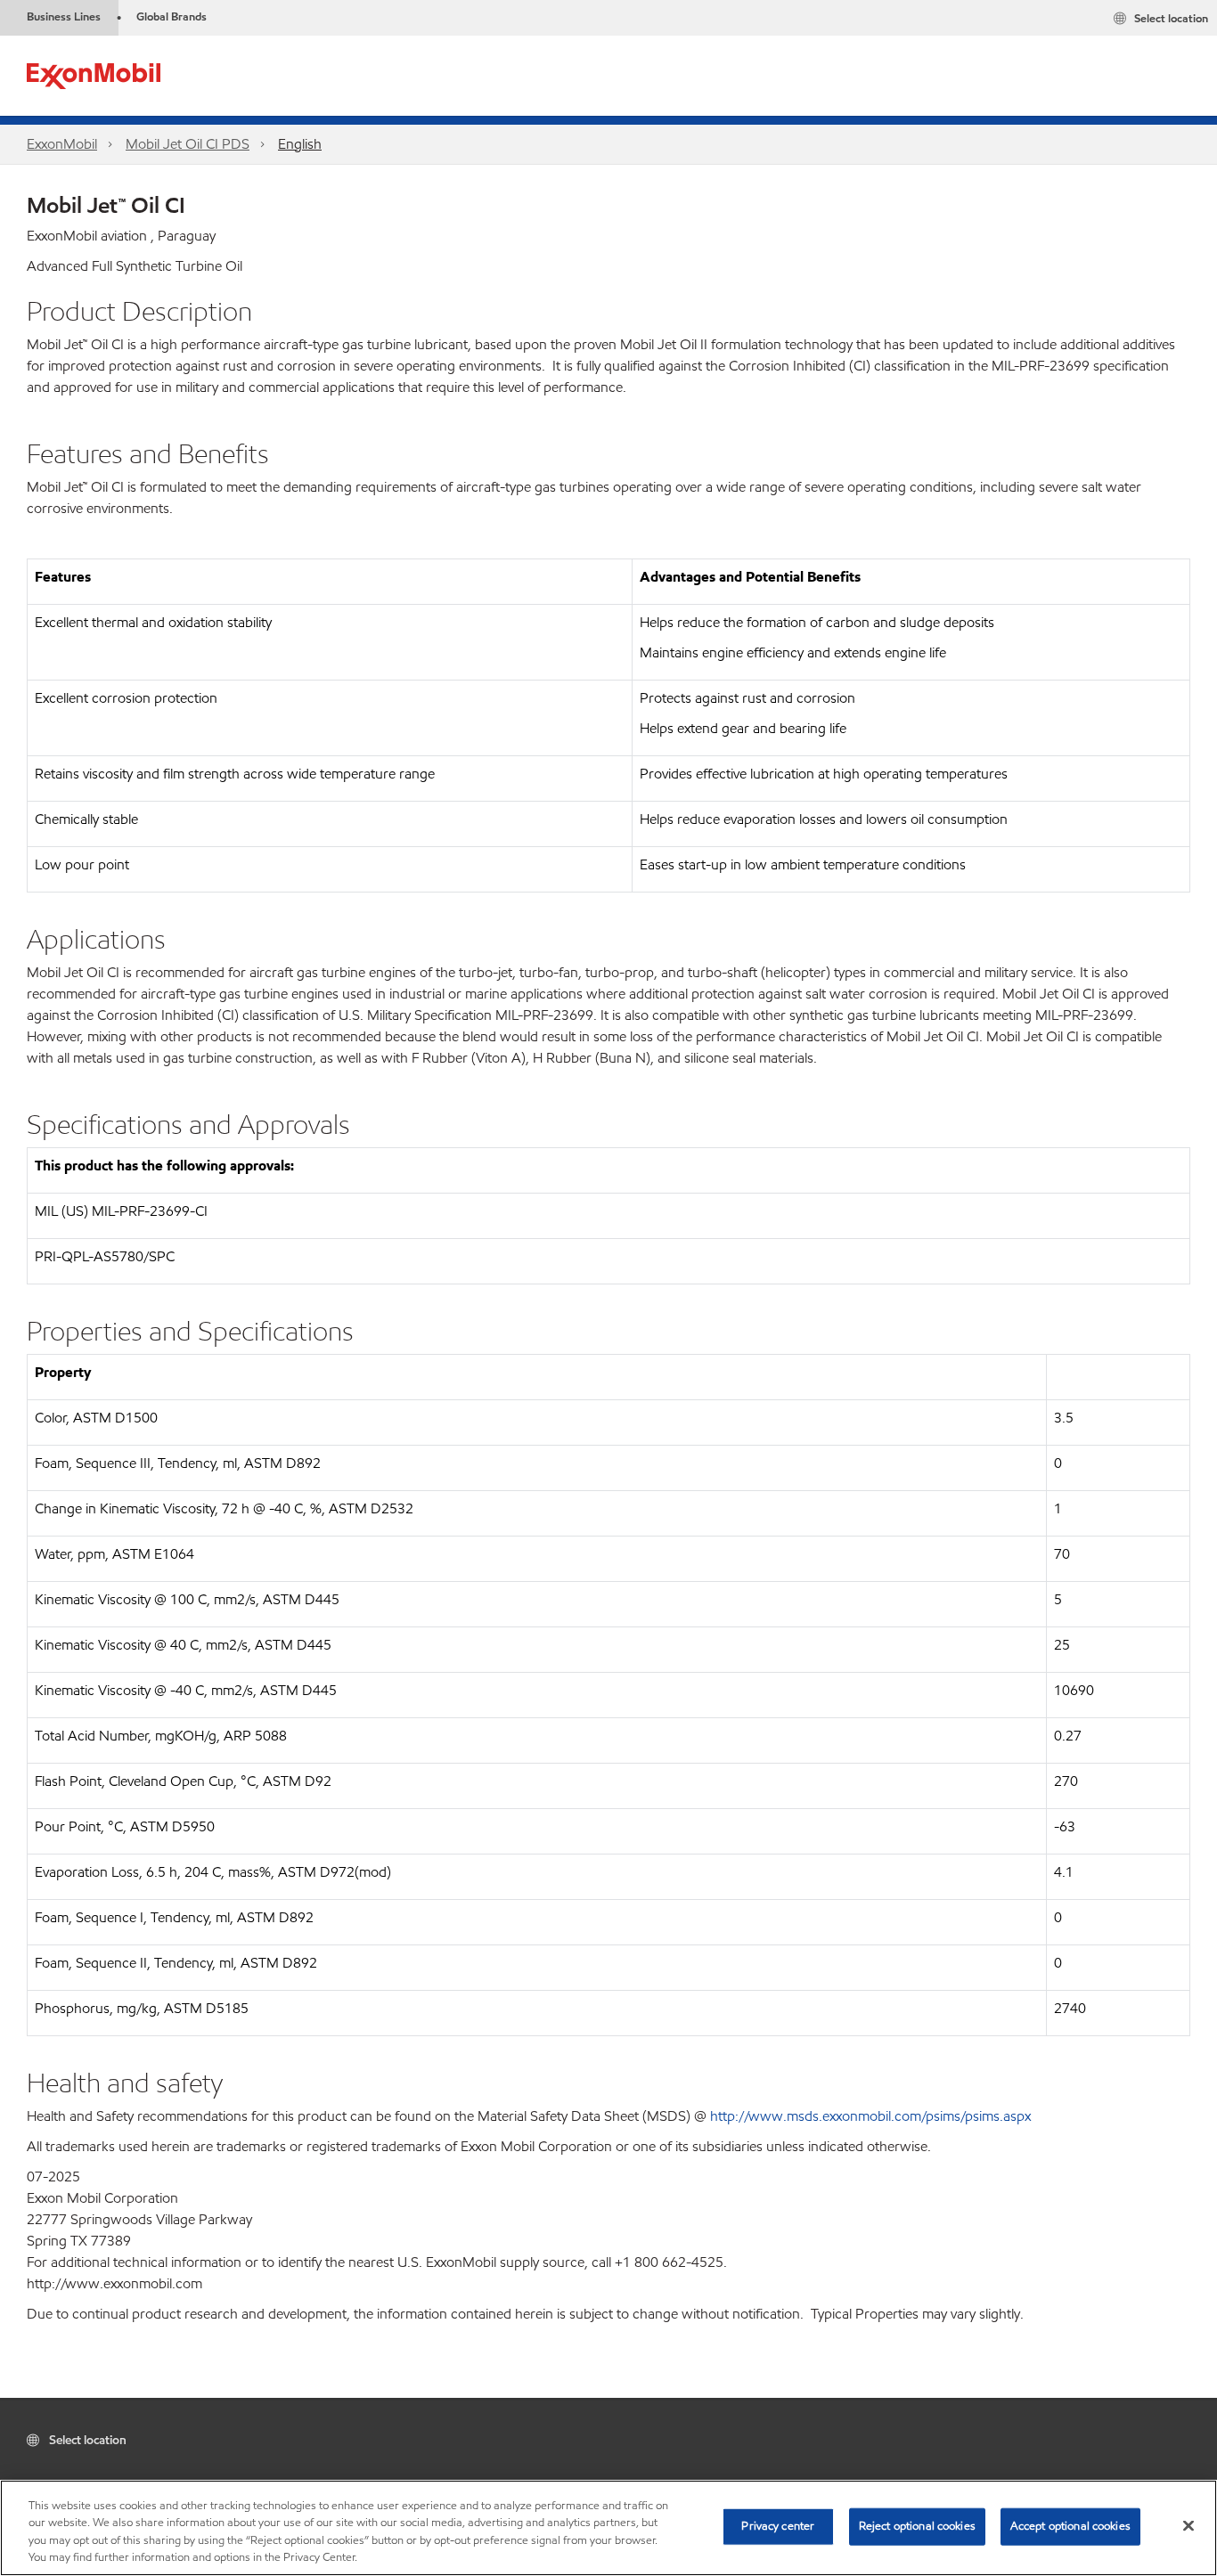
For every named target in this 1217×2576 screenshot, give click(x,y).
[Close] (1188, 2525)
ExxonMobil (62, 144)
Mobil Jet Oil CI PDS (188, 144)
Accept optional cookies (1070, 2526)
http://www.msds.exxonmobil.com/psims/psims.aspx (870, 2116)
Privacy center (778, 2526)
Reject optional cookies (917, 2526)
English (300, 144)
